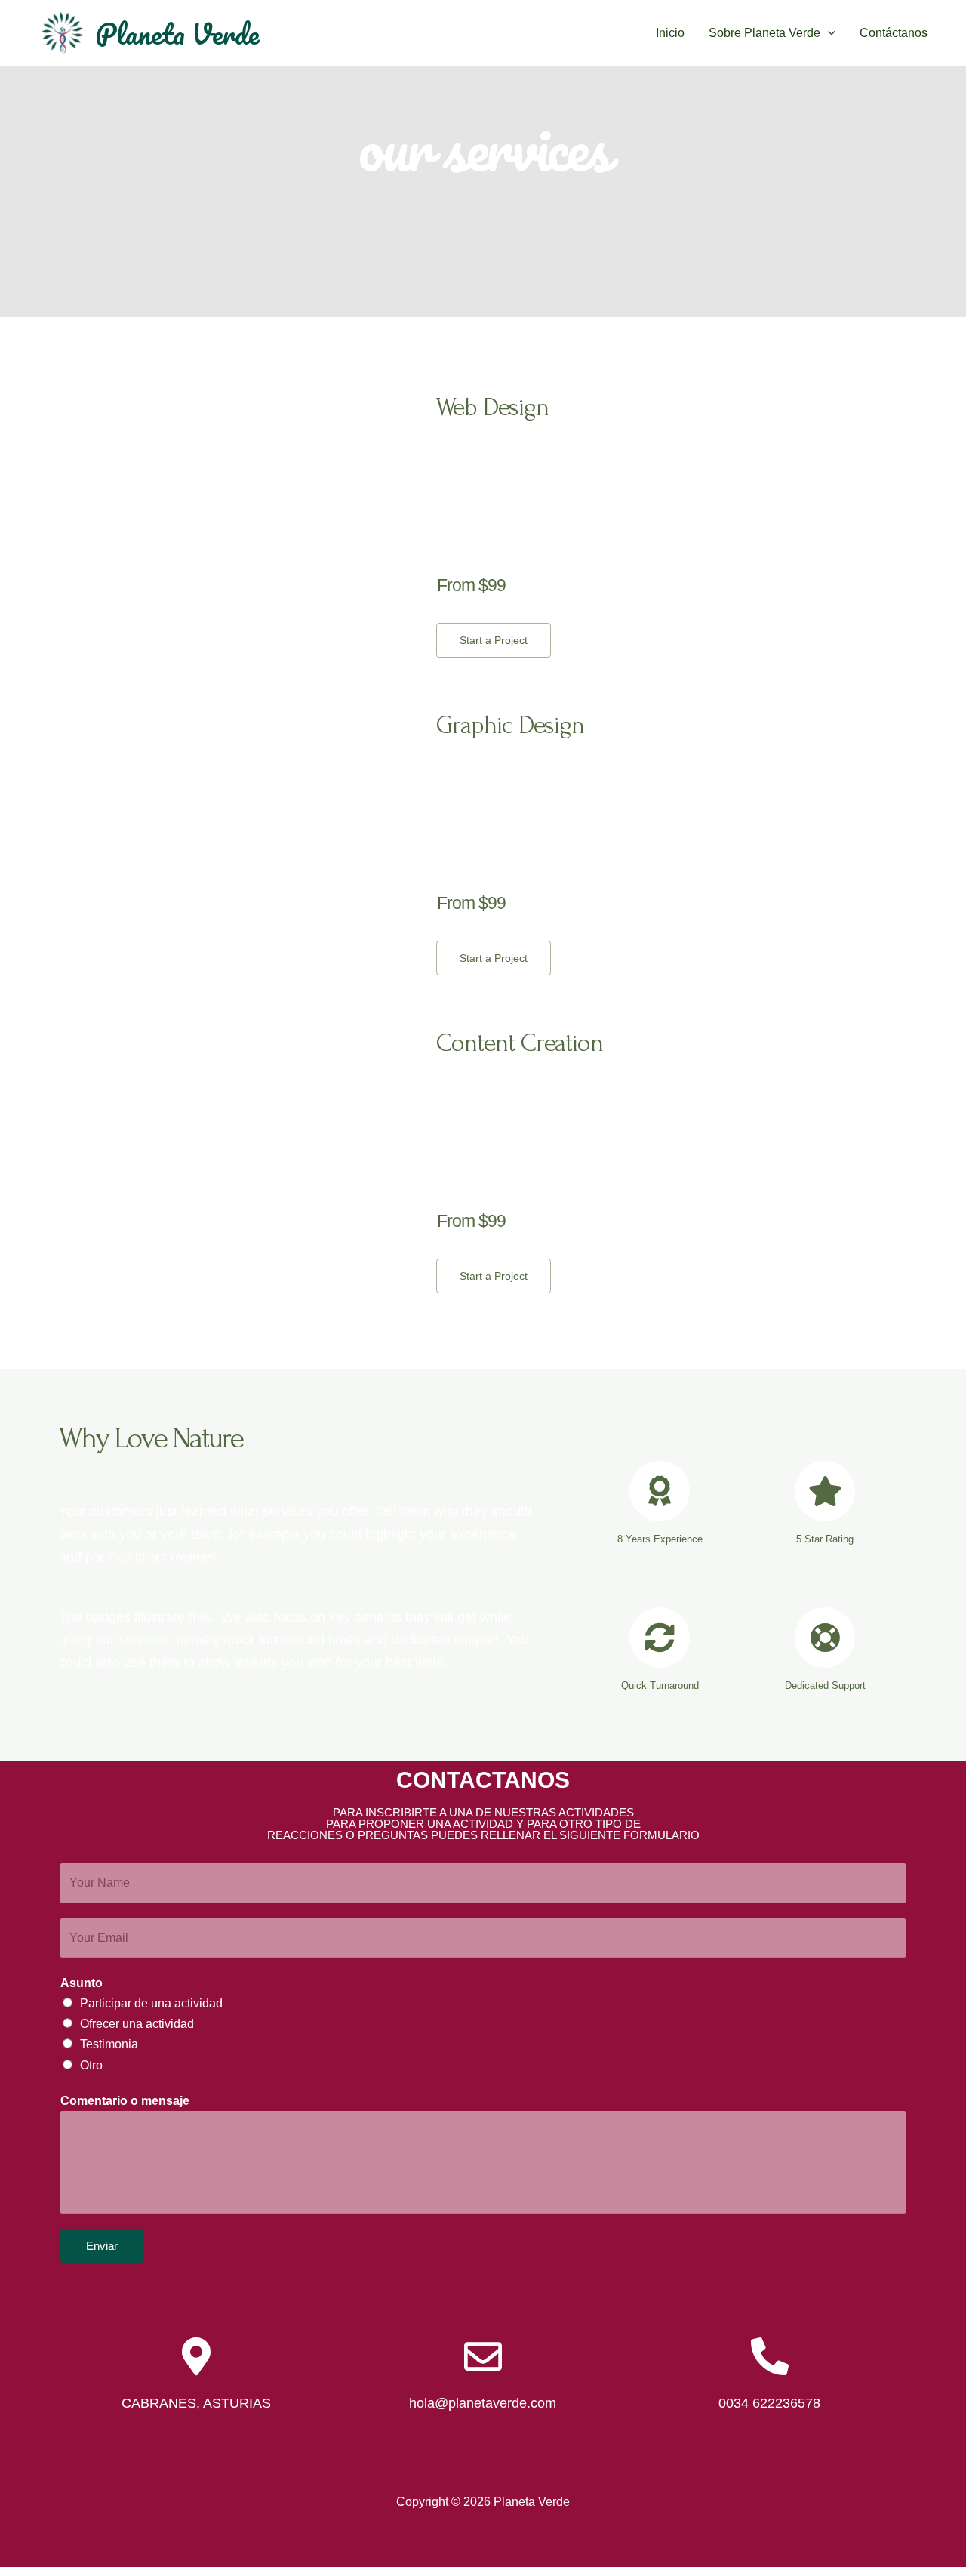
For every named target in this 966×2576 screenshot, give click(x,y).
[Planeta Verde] (62, 32)
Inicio (670, 33)
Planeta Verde (177, 33)
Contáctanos (894, 33)
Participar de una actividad (151, 2003)
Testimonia (109, 2044)
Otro (91, 2065)
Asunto (82, 1983)
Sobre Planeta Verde (764, 33)
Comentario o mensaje (125, 2101)
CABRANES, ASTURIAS (196, 2403)
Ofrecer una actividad (137, 2024)
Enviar (102, 2246)
